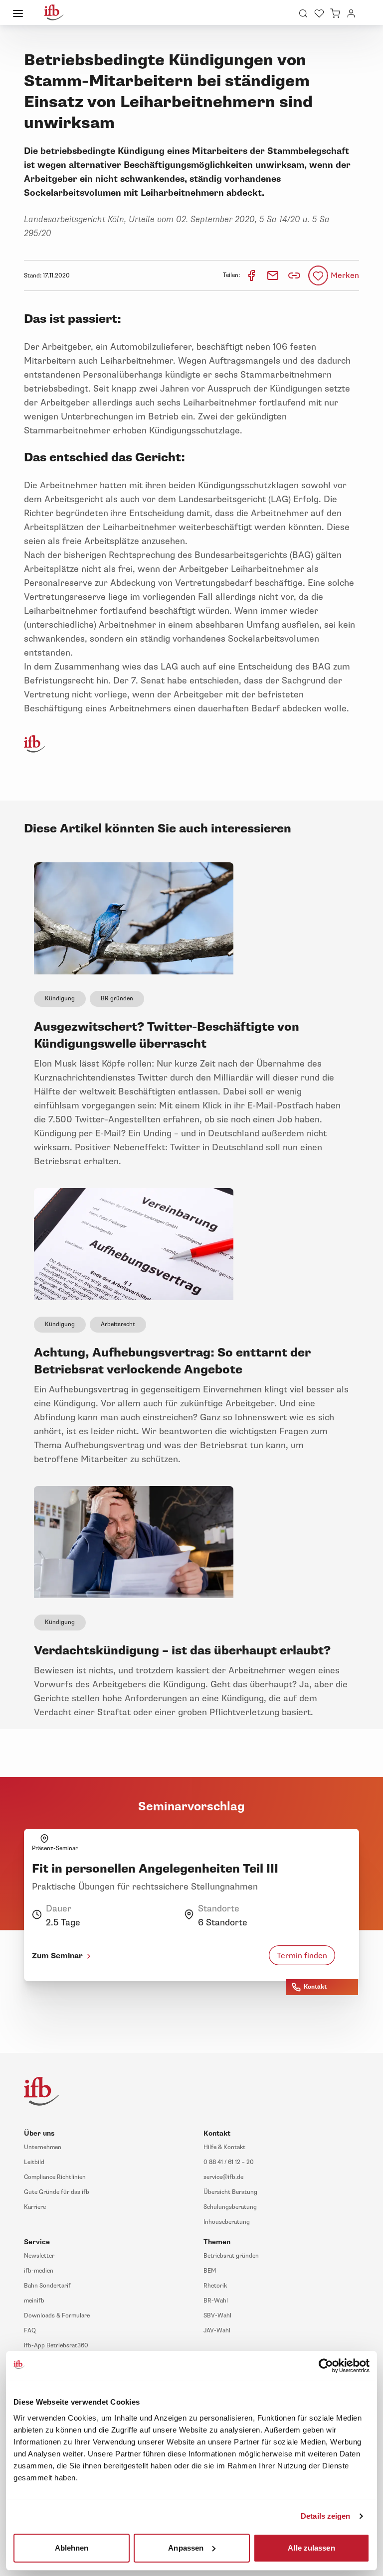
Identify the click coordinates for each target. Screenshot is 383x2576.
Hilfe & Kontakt (224, 2147)
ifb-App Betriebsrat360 (56, 2346)
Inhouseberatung (227, 2222)
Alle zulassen (311, 2547)
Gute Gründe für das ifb (57, 2192)
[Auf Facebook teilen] (252, 275)
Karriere (35, 2207)
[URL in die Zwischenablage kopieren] (294, 275)
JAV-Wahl (217, 2331)
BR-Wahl (216, 2301)
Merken (345, 275)
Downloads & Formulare (57, 2316)
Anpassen (186, 2547)
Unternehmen (43, 2147)
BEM (210, 2271)
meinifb (34, 2301)
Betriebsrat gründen (231, 2256)
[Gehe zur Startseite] (54, 12)
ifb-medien (39, 2271)
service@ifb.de (223, 2177)
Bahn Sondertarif (47, 2286)
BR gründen (117, 999)
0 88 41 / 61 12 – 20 (229, 2162)
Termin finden (302, 1956)
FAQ (30, 2331)
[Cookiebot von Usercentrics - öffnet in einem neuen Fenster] (326, 2366)
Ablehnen (72, 2547)
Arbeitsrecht (118, 1324)
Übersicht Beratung (230, 2192)
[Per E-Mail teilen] (274, 275)
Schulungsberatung (230, 2207)
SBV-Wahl (217, 2316)
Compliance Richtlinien (55, 2177)
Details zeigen (325, 2516)
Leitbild (34, 2162)
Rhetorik (215, 2286)
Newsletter (39, 2256)
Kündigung (60, 999)
